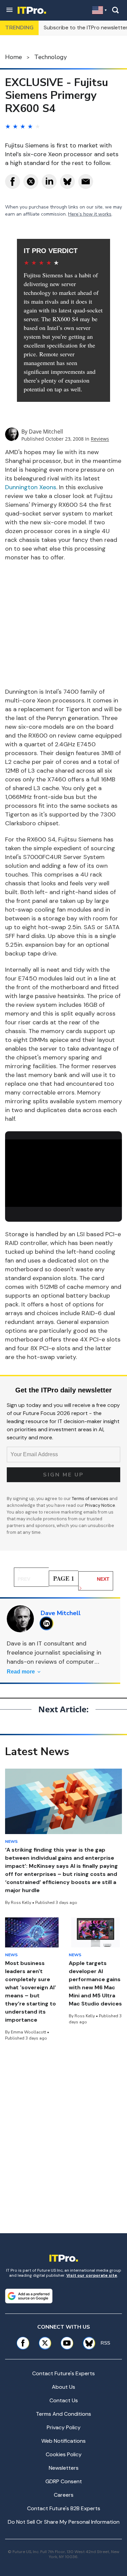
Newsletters (64, 2468)
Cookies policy (64, 2454)
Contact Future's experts (63, 2373)
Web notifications (63, 2441)
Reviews (100, 439)
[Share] (13, 182)
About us (63, 2387)
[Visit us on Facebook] (23, 2343)
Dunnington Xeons (31, 487)
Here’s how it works (90, 214)
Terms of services (91, 1499)
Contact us (64, 2400)
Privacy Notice (100, 1505)
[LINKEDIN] (48, 1623)
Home (14, 57)
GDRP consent (64, 2481)
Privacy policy (64, 2427)
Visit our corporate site (92, 2275)
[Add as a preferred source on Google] (29, 2296)
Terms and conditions (63, 2414)
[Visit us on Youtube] (67, 2343)
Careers (64, 2495)
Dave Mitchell (46, 432)
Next (103, 1579)
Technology (50, 57)
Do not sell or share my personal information (64, 2522)
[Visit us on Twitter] (45, 2343)
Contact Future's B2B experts (64, 2508)
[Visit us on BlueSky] (87, 2343)
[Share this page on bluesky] (67, 182)
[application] (63, 1172)
